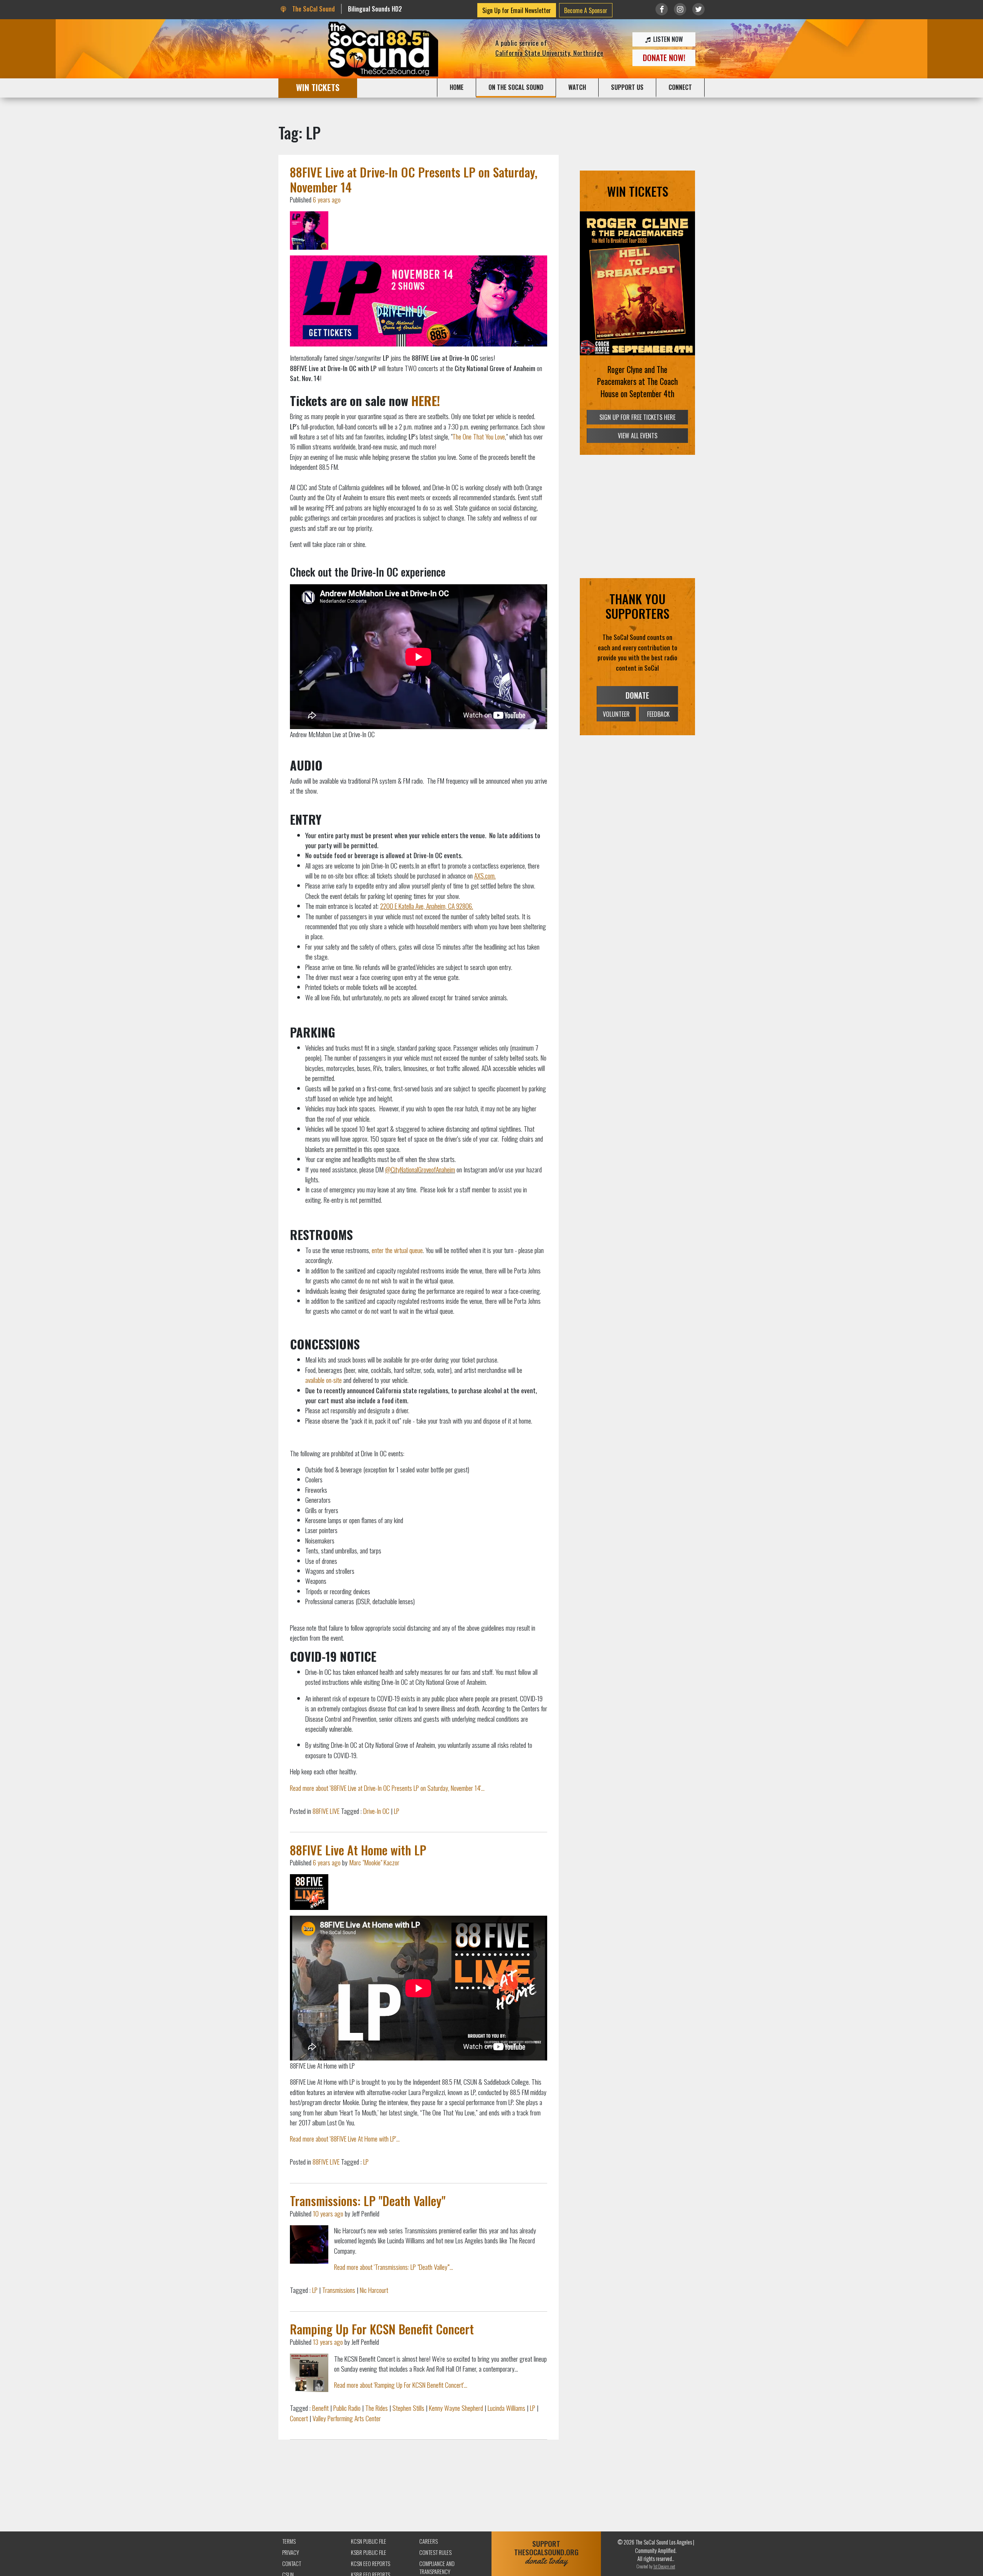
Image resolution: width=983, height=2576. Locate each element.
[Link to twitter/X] (698, 9)
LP (397, 1811)
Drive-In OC (376, 1811)
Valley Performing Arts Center (347, 2418)
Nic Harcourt (374, 2290)
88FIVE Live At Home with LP (358, 1850)
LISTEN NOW (667, 39)
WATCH (577, 87)
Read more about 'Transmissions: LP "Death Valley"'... (394, 2267)
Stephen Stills (408, 2408)
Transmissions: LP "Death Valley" (368, 2201)
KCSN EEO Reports (371, 2564)
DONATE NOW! (664, 57)
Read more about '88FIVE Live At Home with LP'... (345, 2138)
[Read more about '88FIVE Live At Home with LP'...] (309, 1892)
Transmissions (339, 2290)
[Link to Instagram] (680, 9)
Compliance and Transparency (437, 2568)
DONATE (637, 708)
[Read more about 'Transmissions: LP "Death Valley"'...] (309, 2244)
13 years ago (328, 2342)
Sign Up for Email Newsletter (517, 10)
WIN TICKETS (318, 87)
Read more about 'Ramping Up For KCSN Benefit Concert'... (401, 2385)
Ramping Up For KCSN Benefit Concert (382, 2329)
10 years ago (328, 2213)
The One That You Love (479, 436)
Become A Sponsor (586, 10)
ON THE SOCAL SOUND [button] (516, 87)
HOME (457, 87)
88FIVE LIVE (326, 1811)
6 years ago (327, 199)
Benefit (320, 2408)
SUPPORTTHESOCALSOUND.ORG (546, 2552)
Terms (289, 2541)
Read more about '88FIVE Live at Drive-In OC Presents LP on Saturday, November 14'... (387, 1788)
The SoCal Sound (313, 9)
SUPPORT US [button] (627, 87)
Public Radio (347, 2408)
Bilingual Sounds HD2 (375, 9)
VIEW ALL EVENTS (638, 448)
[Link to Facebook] (662, 9)
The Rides (376, 2408)
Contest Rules (435, 2552)
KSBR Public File (369, 2552)
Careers (429, 2541)
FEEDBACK (658, 726)
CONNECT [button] (680, 87)
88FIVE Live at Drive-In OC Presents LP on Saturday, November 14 (414, 179)
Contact (292, 2564)
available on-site (324, 1380)
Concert (299, 2418)
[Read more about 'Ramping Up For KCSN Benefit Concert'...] (309, 2373)
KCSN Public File (369, 2541)
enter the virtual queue (397, 1250)
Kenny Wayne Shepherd (456, 2408)
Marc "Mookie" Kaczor (374, 1862)
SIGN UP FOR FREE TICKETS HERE (637, 429)
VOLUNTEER (616, 726)
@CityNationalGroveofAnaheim (420, 1169)
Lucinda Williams (506, 2408)
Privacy (291, 2552)
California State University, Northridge (549, 53)
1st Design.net (664, 2566)
